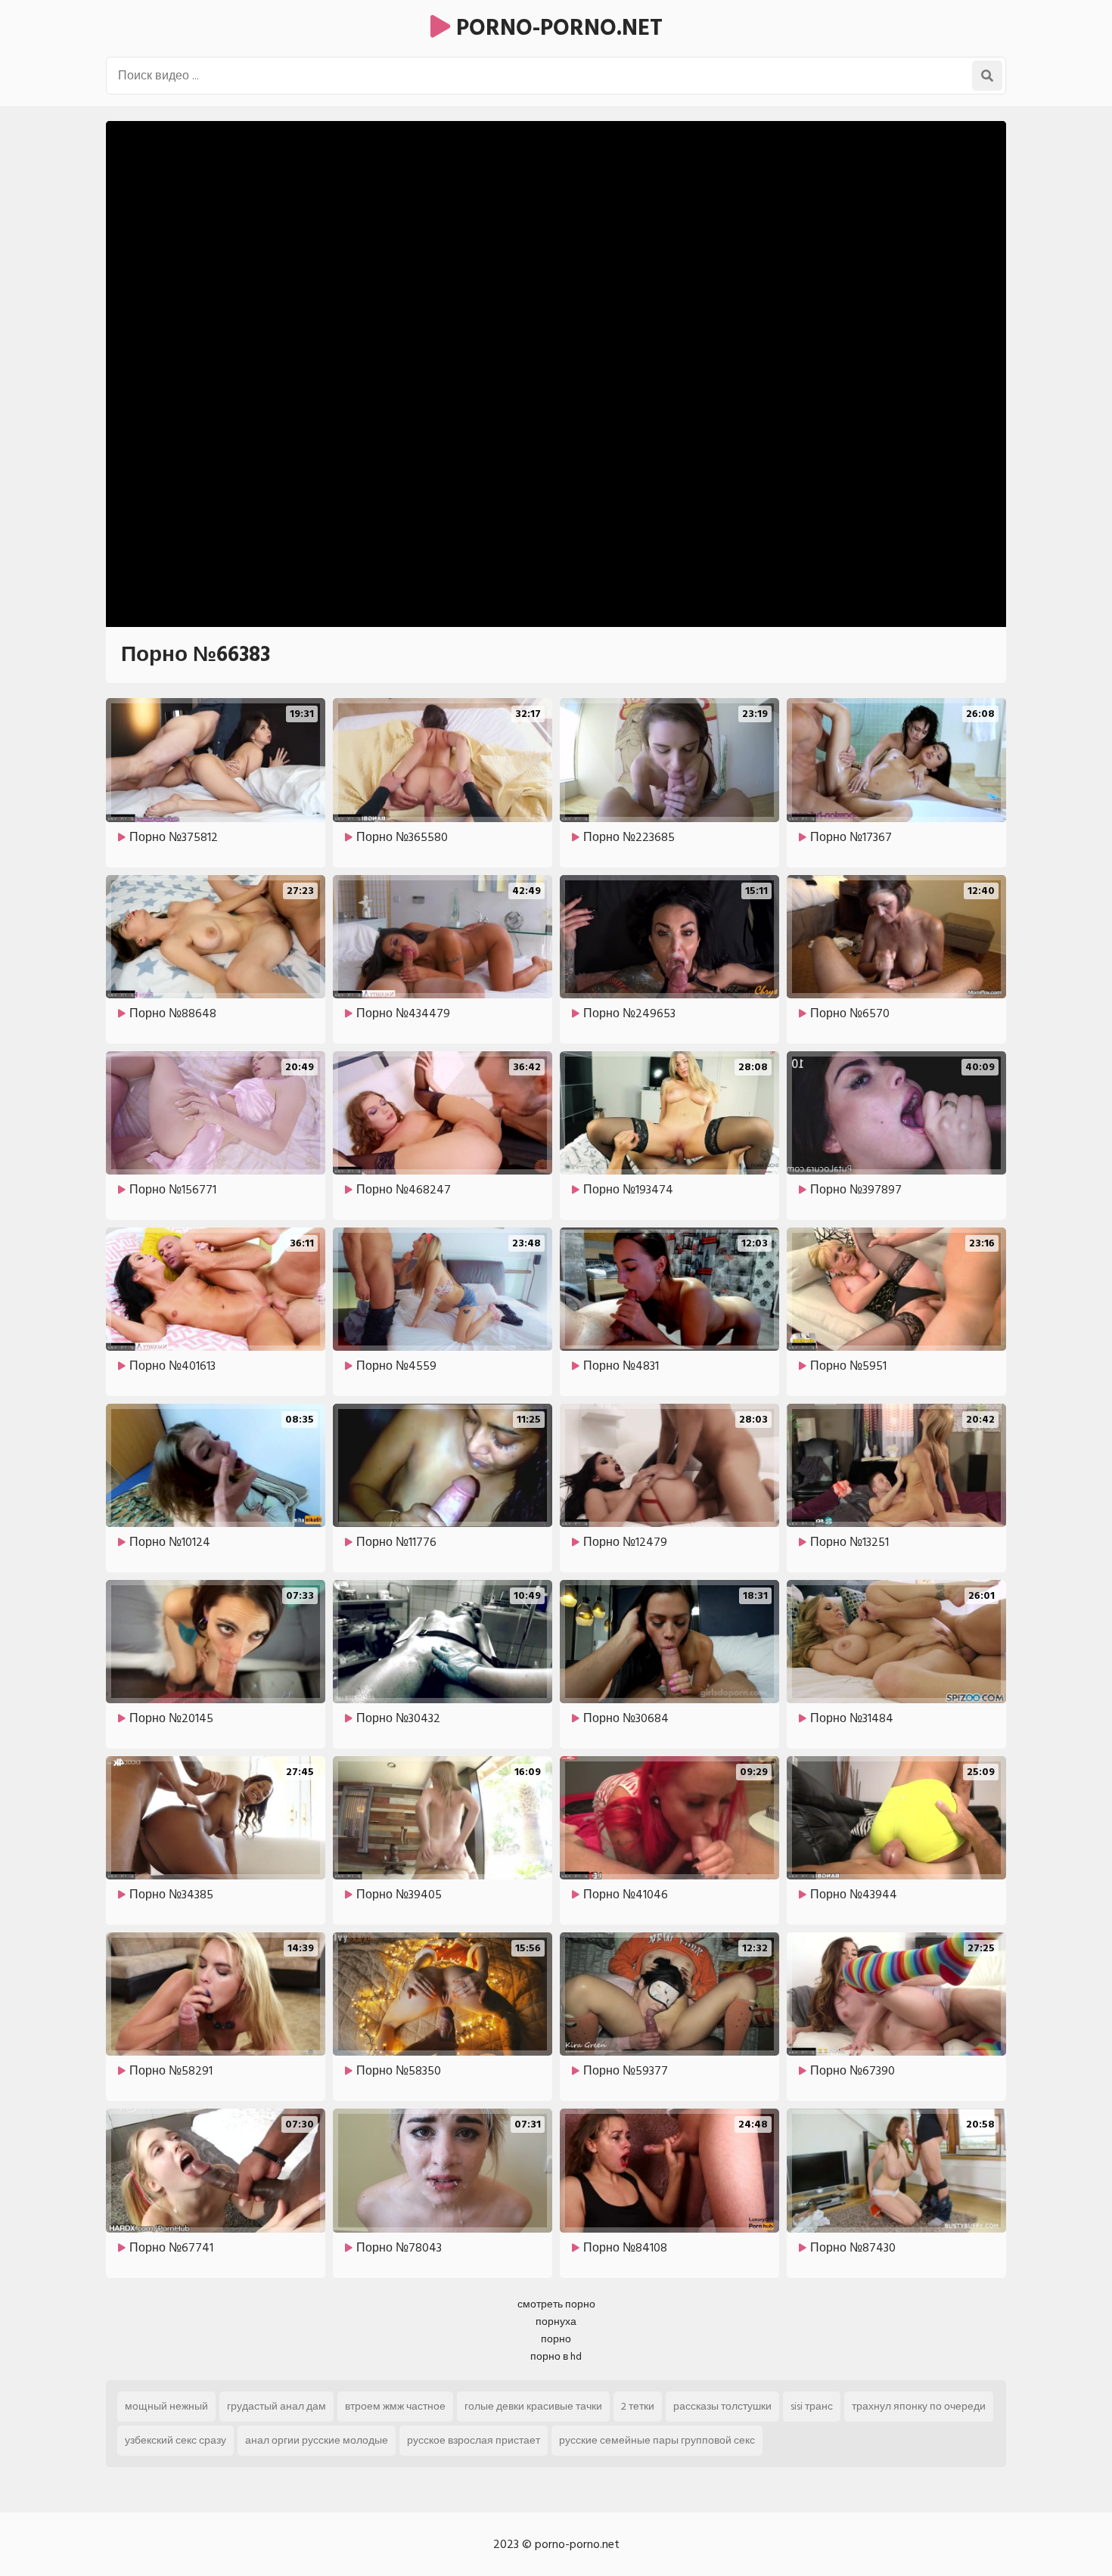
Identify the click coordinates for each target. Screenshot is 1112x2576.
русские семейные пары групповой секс (657, 2440)
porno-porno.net (556, 28)
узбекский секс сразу (175, 2440)
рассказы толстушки (722, 2406)
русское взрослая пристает (474, 2440)
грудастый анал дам (276, 2406)
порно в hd (556, 2356)
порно (556, 2339)
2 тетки (638, 2406)
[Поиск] (987, 76)
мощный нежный (166, 2406)
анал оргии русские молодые (317, 2440)
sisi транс (812, 2406)
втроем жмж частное (395, 2406)
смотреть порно (556, 2304)
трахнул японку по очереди (919, 2406)
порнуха (556, 2322)
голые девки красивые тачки (533, 2406)
